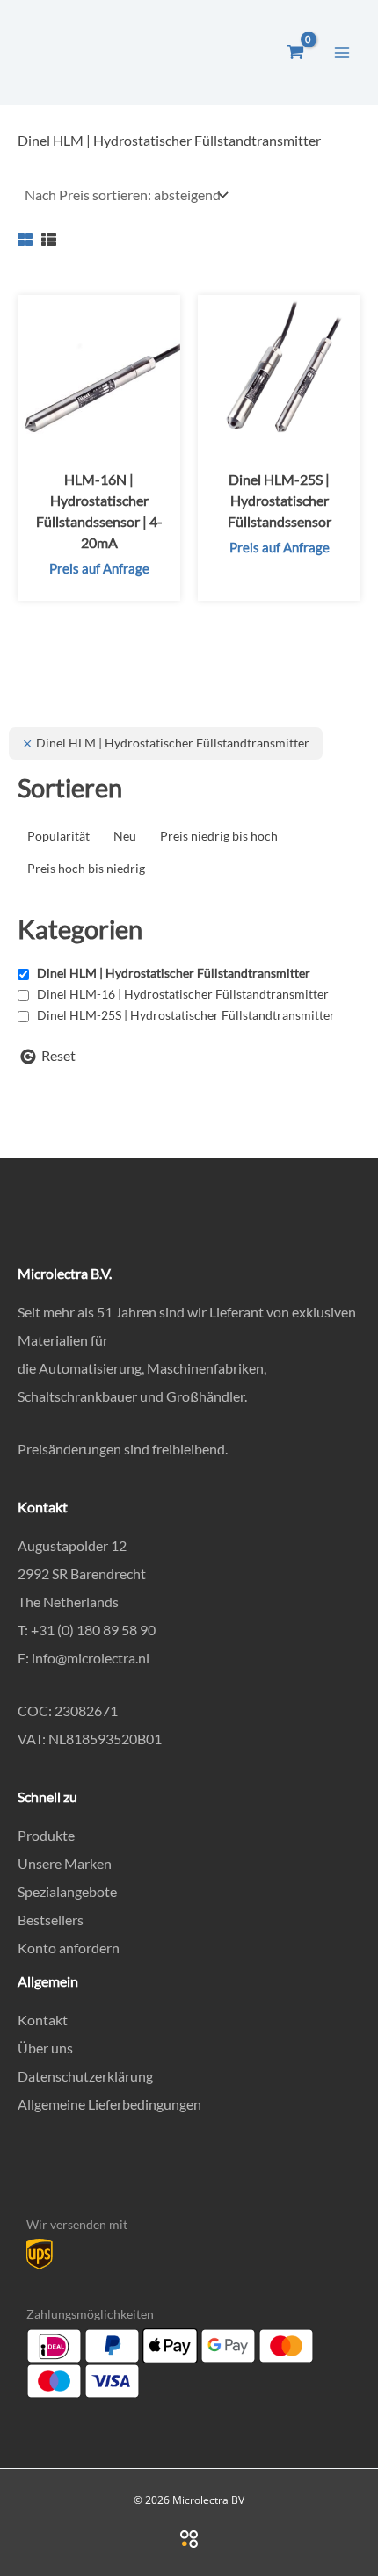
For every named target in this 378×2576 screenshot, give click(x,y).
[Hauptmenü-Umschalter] (342, 52)
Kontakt (43, 2020)
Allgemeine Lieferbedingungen (109, 2104)
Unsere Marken (65, 1863)
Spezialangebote (67, 1891)
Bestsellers (51, 1919)
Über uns (45, 2048)
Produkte (46, 1835)
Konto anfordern (69, 1948)
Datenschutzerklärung (85, 2076)
